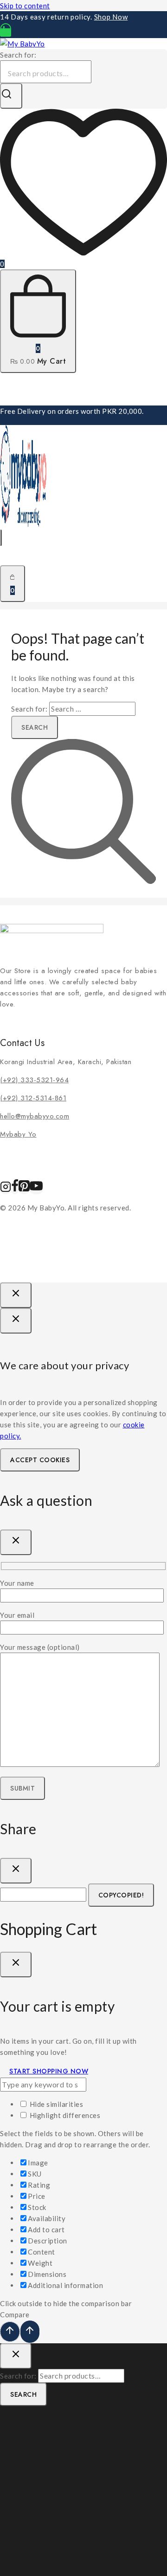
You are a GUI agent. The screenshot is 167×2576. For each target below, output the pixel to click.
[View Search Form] (1, 538)
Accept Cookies (40, 1460)
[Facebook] (15, 1190)
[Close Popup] (16, 1295)
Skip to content (25, 6)
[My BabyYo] (22, 44)
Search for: (18, 55)
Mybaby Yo (18, 1134)
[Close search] (16, 2356)
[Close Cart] (16, 1965)
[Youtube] (36, 1190)
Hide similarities (55, 2104)
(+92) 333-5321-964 (34, 1080)
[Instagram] (6, 1190)
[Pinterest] (24, 1190)
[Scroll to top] (10, 2332)
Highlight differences (64, 2115)
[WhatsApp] (6, 33)
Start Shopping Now (49, 2071)
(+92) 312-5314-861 (33, 1098)
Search (23, 2394)
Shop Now (111, 17)
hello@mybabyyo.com (35, 1116)
